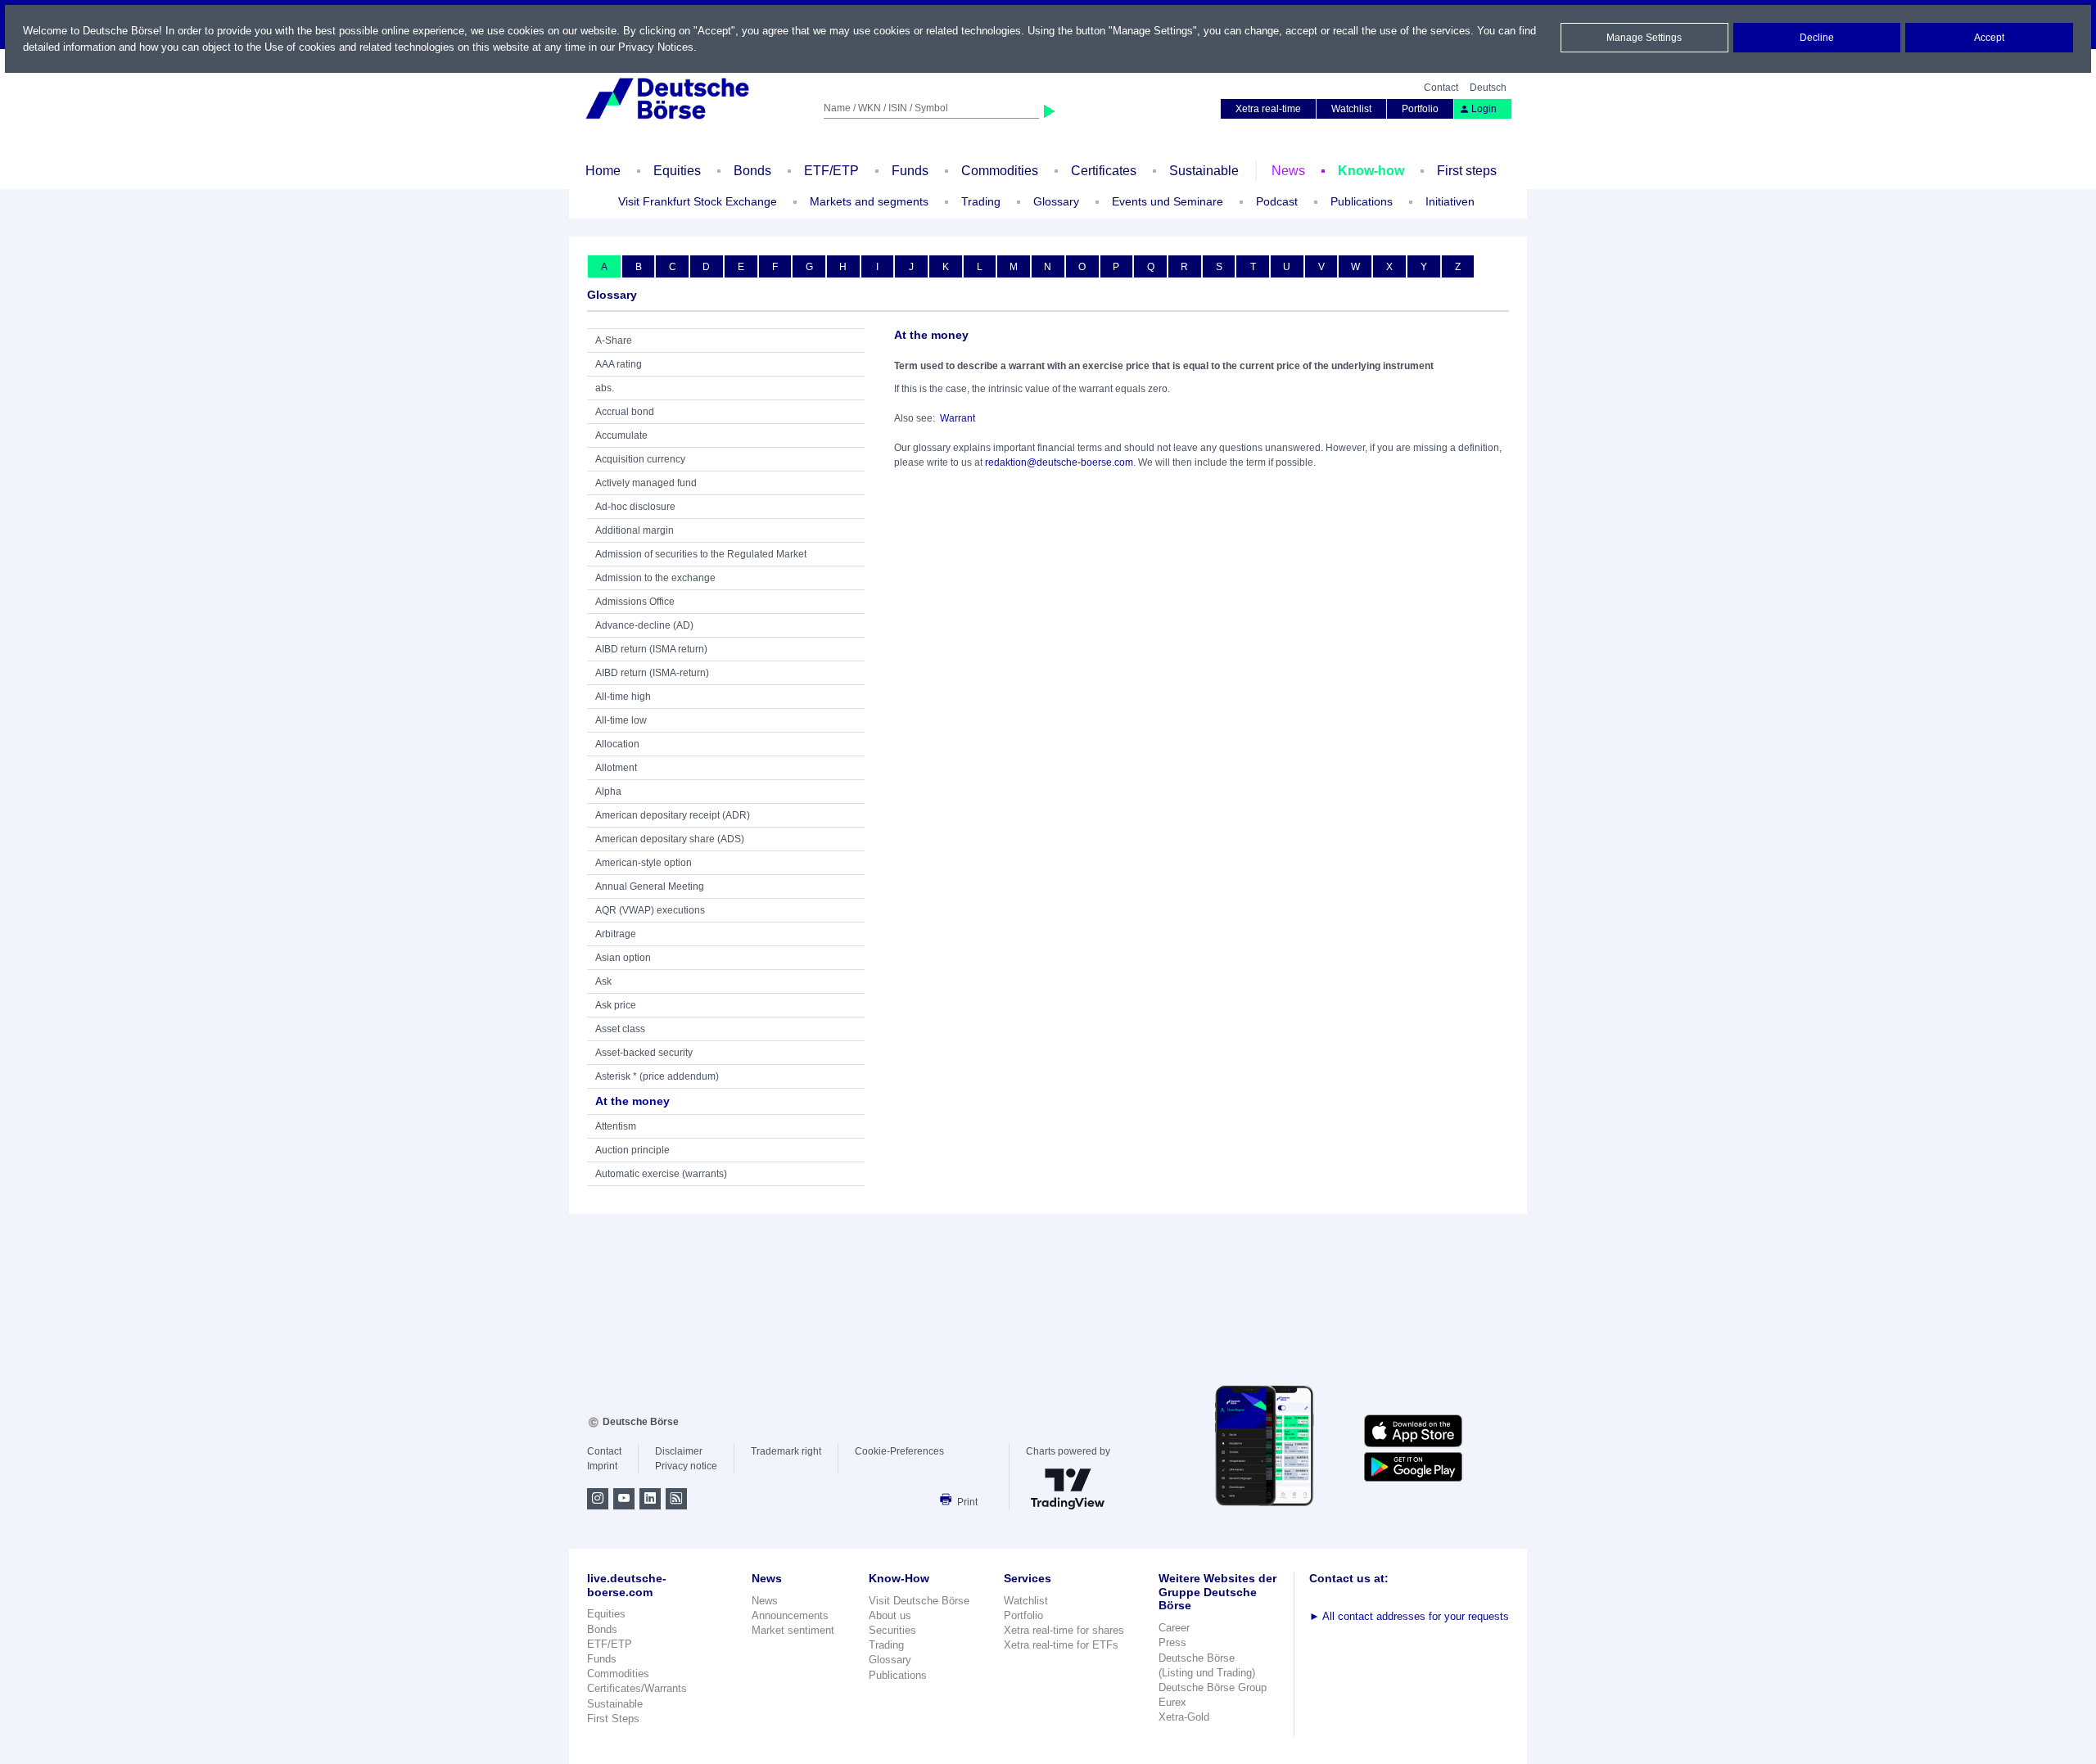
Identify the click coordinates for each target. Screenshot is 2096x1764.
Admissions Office (635, 602)
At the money (632, 1101)
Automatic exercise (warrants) (661, 1174)
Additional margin (635, 530)
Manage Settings (1644, 38)
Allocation (617, 744)
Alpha (608, 792)
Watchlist (1351, 109)
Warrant (958, 418)
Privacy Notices (656, 47)
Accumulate (621, 435)
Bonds (752, 171)
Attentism (616, 1126)
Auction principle (632, 1150)
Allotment (616, 768)
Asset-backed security (644, 1053)
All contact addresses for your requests (1409, 1616)
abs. (605, 388)
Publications (898, 1675)
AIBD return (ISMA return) (651, 649)
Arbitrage (616, 934)
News (1288, 171)
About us (890, 1615)
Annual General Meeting (650, 887)
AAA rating (619, 364)
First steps (1467, 171)
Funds (910, 171)
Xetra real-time (1268, 109)
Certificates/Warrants (637, 1688)
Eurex (1172, 1702)
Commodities (1000, 171)
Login (1484, 109)
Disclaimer (679, 1451)
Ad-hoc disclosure (635, 507)
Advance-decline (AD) (644, 625)
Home (603, 171)
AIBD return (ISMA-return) (652, 673)
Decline (1817, 38)
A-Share (614, 341)
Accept (1989, 38)
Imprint (602, 1466)
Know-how (1371, 171)
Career (1174, 1628)
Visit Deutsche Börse (919, 1601)
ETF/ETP (831, 171)
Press (1172, 1642)
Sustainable (1204, 171)
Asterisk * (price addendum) (657, 1076)
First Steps (613, 1719)
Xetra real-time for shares (1064, 1630)
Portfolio (1420, 109)
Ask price (616, 1005)
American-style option (644, 863)
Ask (603, 981)
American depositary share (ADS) (670, 839)
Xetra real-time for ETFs (1061, 1645)
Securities (892, 1630)
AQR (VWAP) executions (650, 910)
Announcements (790, 1615)
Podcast (1277, 201)
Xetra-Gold (1184, 1717)
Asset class (620, 1029)
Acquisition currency (640, 459)
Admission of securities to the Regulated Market (701, 554)
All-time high (623, 697)
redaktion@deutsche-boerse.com (1059, 462)
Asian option (623, 958)
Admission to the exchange (655, 578)
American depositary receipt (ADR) (673, 815)
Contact (1441, 88)
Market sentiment (793, 1630)
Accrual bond (625, 412)
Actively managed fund (646, 483)
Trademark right (786, 1451)
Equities (677, 171)
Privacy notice (686, 1466)
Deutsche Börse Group (1213, 1687)
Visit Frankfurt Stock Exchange (698, 201)
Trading (886, 1645)
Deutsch (1488, 88)
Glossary (1056, 201)
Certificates (1104, 171)
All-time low (621, 720)
